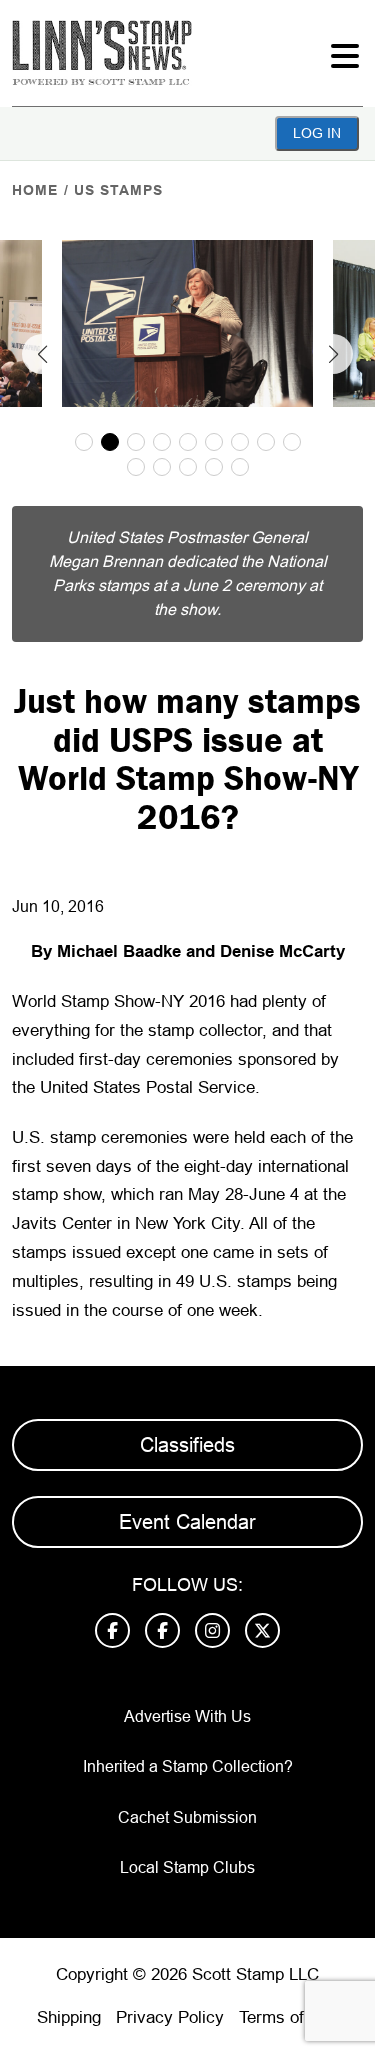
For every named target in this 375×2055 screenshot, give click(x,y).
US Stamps (118, 190)
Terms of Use (289, 2017)
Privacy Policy (170, 2017)
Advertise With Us (187, 1716)
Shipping (69, 2017)
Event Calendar (187, 1522)
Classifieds (187, 1445)
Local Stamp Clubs (187, 1867)
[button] (42, 354)
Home (35, 190)
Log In (317, 133)
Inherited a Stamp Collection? (188, 1766)
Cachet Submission (187, 1817)
